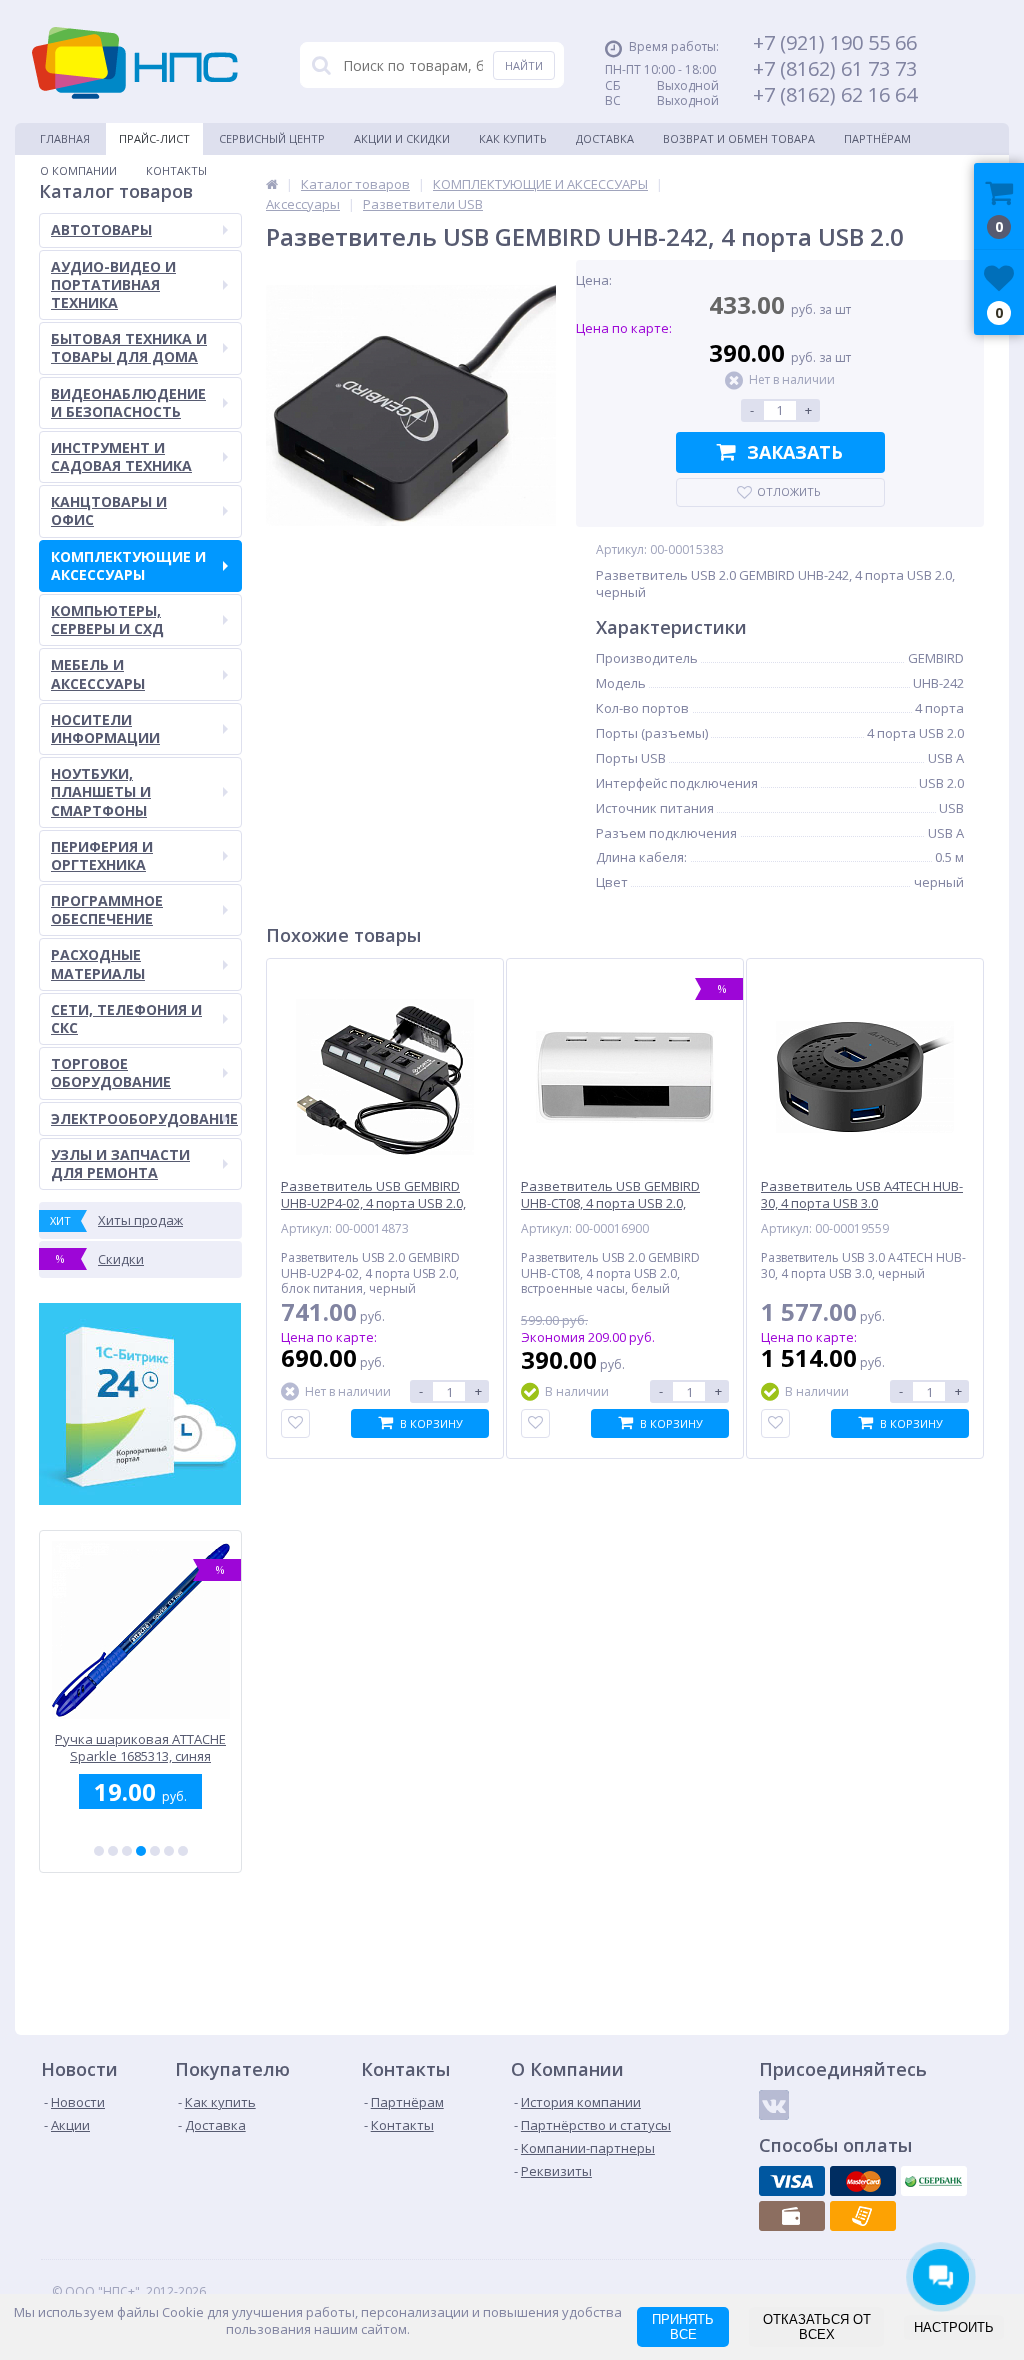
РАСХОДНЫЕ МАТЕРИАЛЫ (98, 963)
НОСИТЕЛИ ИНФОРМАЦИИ (105, 728)
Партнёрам (877, 138)
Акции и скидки (402, 138)
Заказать (795, 452)
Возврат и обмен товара (739, 138)
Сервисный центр (272, 138)
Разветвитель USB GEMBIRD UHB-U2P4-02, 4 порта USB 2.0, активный (373, 1203)
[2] (113, 1851)
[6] (169, 1851)
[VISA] (792, 2181)
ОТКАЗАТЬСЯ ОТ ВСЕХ (817, 2327)
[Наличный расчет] (792, 2216)
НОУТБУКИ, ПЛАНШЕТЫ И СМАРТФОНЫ (101, 791)
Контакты (176, 170)
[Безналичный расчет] (863, 2216)
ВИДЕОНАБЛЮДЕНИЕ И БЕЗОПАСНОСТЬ (128, 402)
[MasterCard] (863, 2181)
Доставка (605, 138)
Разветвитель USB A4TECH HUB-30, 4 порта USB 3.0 (862, 1195)
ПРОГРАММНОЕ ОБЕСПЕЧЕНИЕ (107, 909)
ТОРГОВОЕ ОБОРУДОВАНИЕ (111, 1072)
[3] (127, 1851)
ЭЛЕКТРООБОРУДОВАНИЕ (144, 1118)
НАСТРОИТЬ (954, 2327)
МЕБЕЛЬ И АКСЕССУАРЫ (98, 673)
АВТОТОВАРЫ (101, 229)
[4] (141, 1851)
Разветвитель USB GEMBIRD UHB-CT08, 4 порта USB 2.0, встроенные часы (610, 1203)
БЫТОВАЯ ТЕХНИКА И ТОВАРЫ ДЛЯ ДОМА (129, 347)
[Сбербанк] (934, 2181)
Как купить (513, 138)
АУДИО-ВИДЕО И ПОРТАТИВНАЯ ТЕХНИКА (113, 284)
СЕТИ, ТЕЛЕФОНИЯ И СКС (126, 1018)
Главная (65, 138)
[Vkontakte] (774, 2105)
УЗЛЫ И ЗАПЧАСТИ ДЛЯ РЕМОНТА (120, 1163)
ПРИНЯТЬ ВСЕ (683, 2327)
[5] (155, 1851)
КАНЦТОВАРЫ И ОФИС (109, 510)
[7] (183, 1851)
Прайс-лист (154, 138)
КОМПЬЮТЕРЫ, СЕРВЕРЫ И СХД (107, 619)
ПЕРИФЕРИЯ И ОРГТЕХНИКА (102, 855)
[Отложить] (295, 1423)
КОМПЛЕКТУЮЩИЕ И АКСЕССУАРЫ (128, 565)
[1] (99, 1851)
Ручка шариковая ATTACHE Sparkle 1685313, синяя (140, 1747)
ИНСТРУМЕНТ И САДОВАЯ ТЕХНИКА (121, 456)
